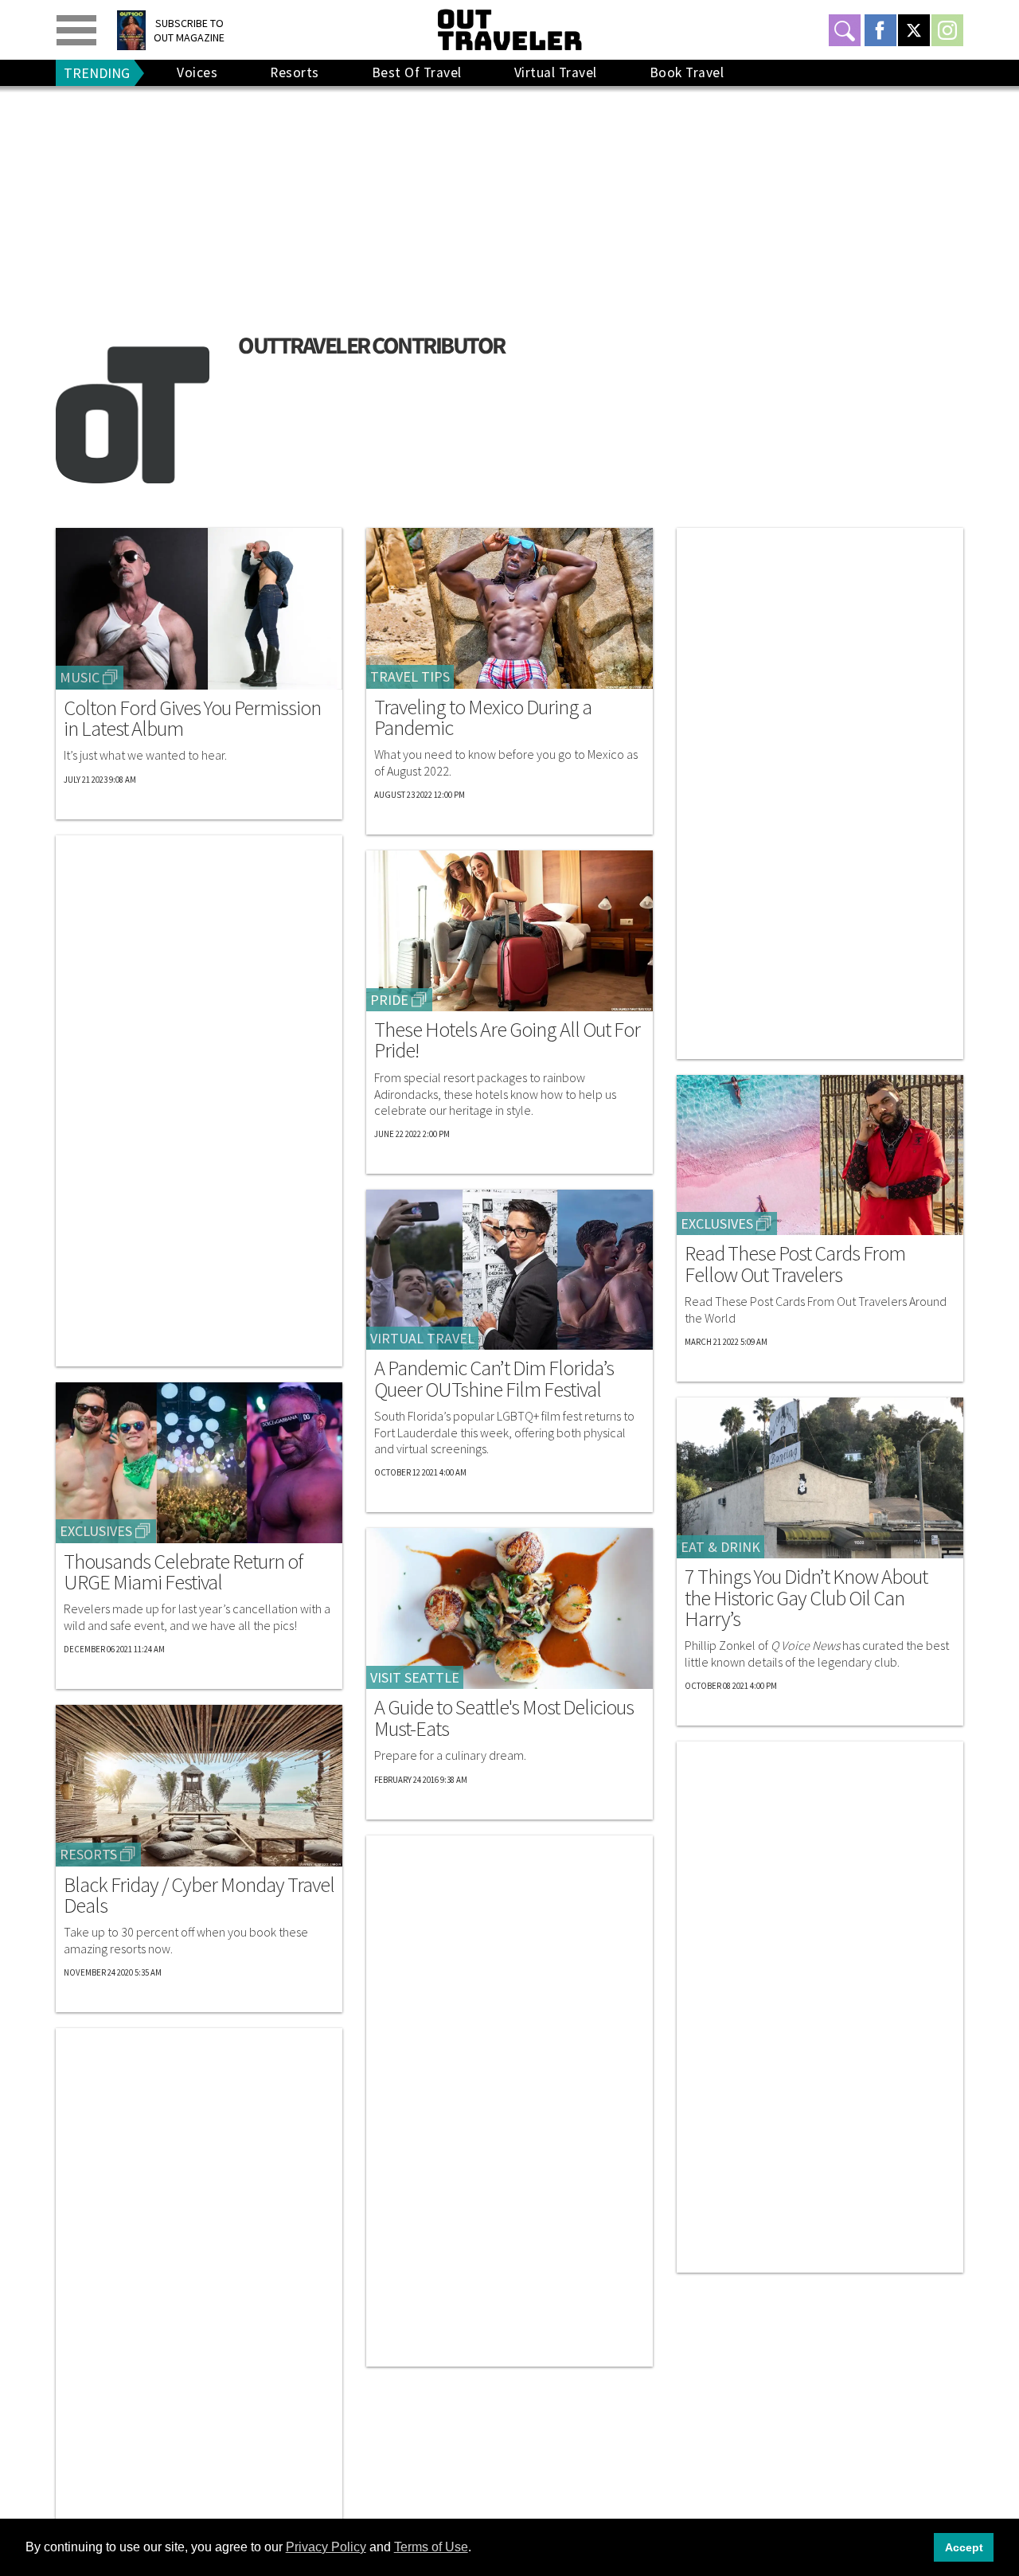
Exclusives (96, 1531)
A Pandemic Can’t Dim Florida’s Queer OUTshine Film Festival (494, 1379)
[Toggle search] (845, 30)
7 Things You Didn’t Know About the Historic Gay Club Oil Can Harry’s (806, 1598)
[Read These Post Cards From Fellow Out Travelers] (820, 1155)
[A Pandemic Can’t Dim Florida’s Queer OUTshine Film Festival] (509, 1270)
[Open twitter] (914, 30)
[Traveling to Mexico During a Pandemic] (509, 608)
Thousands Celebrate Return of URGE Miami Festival (183, 1572)
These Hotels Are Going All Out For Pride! (507, 1040)
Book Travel (687, 72)
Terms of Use (431, 2547)
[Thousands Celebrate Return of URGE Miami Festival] (199, 1463)
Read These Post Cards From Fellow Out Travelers (795, 1264)
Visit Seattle (415, 1677)
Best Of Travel (417, 72)
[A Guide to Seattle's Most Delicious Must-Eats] (509, 1609)
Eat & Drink (720, 1547)
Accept (964, 2547)
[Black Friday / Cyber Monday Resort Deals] (199, 1785)
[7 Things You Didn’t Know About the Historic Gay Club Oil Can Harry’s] (820, 1478)
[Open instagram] (947, 30)
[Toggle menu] (76, 30)
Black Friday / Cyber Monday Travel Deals (199, 1896)
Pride (389, 1000)
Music (80, 677)
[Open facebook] (880, 30)
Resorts (295, 72)
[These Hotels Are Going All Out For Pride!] (509, 931)
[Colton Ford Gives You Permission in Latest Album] (199, 609)
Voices (197, 72)
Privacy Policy (326, 2547)
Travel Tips (410, 676)
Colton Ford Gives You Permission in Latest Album (192, 719)
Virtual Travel (556, 72)
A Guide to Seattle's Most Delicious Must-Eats (504, 1718)
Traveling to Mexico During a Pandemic (483, 718)
